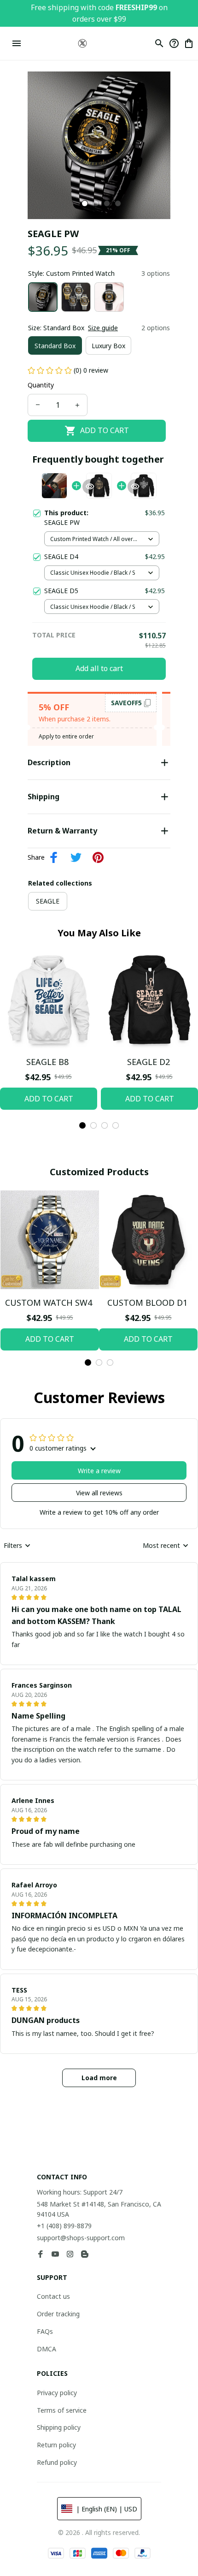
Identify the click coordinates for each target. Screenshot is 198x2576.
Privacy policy (57, 2393)
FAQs (45, 2331)
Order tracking (58, 2314)
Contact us (53, 2296)
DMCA (47, 2349)
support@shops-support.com (81, 2238)
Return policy (56, 2445)
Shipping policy (59, 2427)
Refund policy (57, 2462)
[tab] (85, 203)
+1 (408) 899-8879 (64, 2226)
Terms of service (62, 2410)
